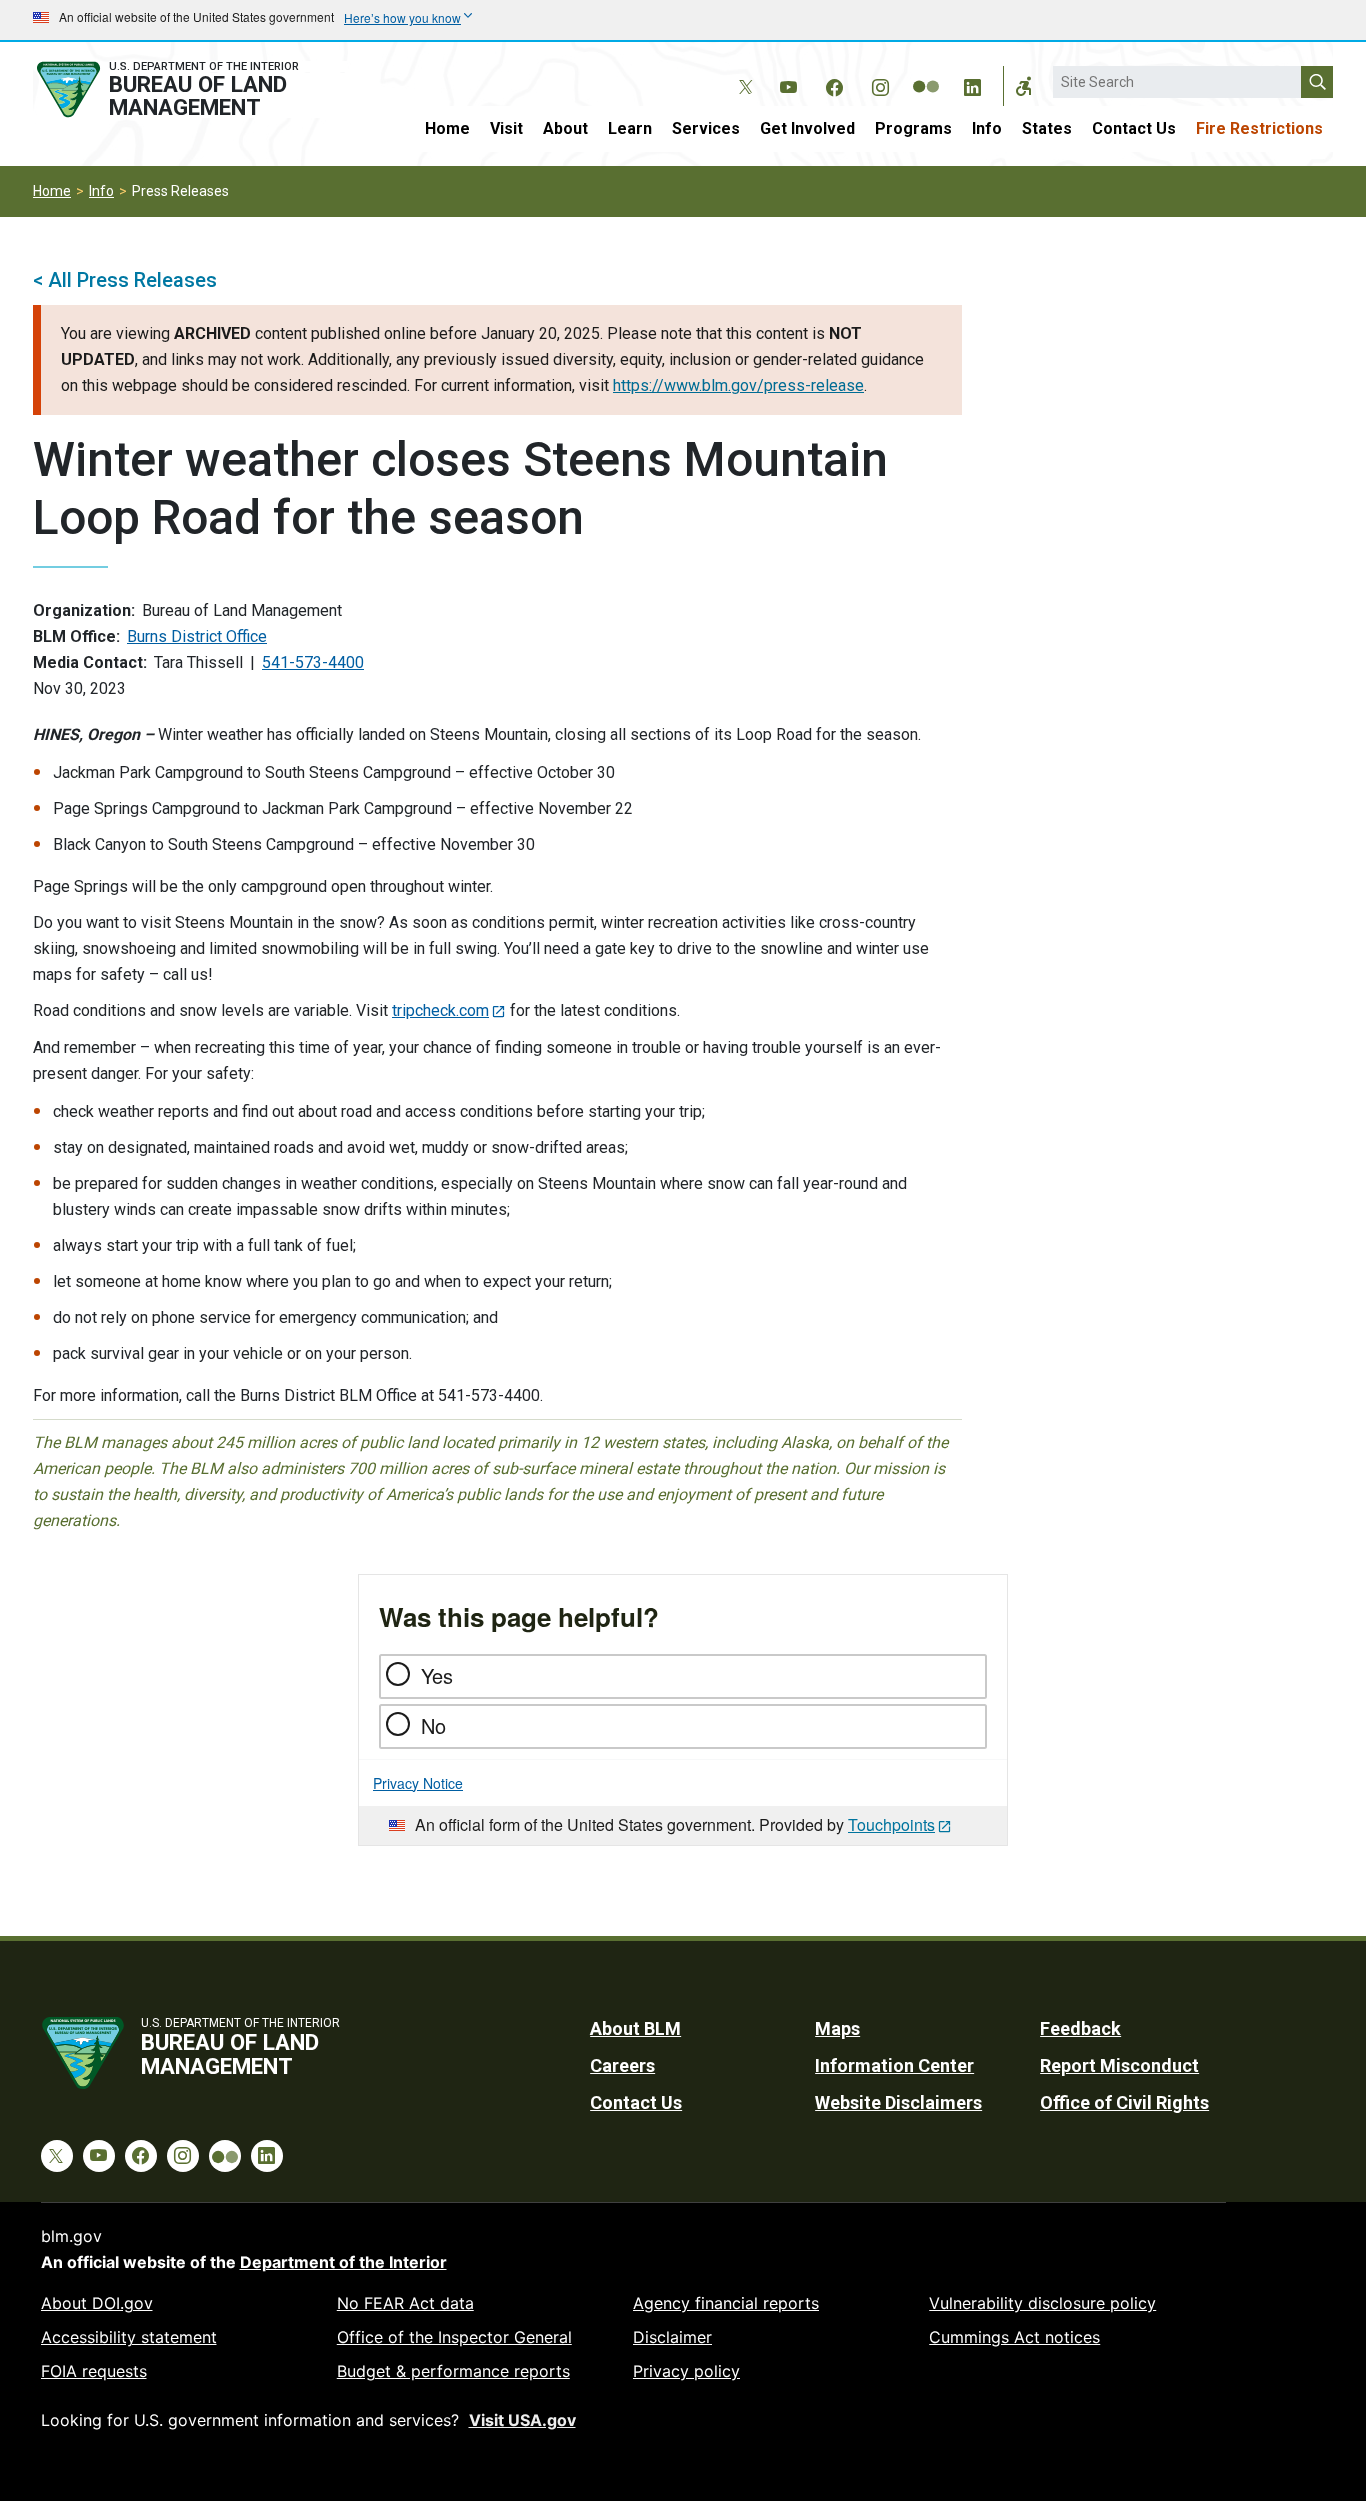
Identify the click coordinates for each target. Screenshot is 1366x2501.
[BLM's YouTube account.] (788, 84)
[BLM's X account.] (742, 72)
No (433, 1725)
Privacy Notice (418, 1783)
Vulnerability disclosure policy (1042, 2303)
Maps (837, 2028)
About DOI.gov (97, 2303)
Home (447, 128)
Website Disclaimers (898, 2102)
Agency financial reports (726, 2303)
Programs (913, 128)
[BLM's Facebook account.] (834, 84)
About (565, 128)
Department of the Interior (343, 2262)
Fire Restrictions (1259, 128)
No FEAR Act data (405, 2303)
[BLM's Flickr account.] (926, 72)
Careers (622, 2065)
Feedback (1080, 2028)
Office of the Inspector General (454, 2337)
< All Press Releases (125, 280)
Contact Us (1134, 128)
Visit (506, 128)
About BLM (635, 2028)
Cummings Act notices (1014, 2337)
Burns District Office (197, 636)
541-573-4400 (313, 662)
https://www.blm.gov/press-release (738, 385)
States (1047, 128)
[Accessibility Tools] (1024, 86)
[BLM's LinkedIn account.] (972, 84)
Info (987, 128)
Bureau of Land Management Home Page (190, 89)
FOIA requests (94, 2371)
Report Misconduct (1119, 2065)
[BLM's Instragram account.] (880, 84)
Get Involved (807, 128)
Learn (630, 128)
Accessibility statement (129, 2337)
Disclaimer (672, 2337)
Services (706, 128)
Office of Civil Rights (1124, 2102)
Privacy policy (686, 2371)
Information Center (894, 2065)
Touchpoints (891, 1824)
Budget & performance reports (453, 2371)
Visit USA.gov (522, 2420)
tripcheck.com (440, 1010)
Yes (437, 1675)
